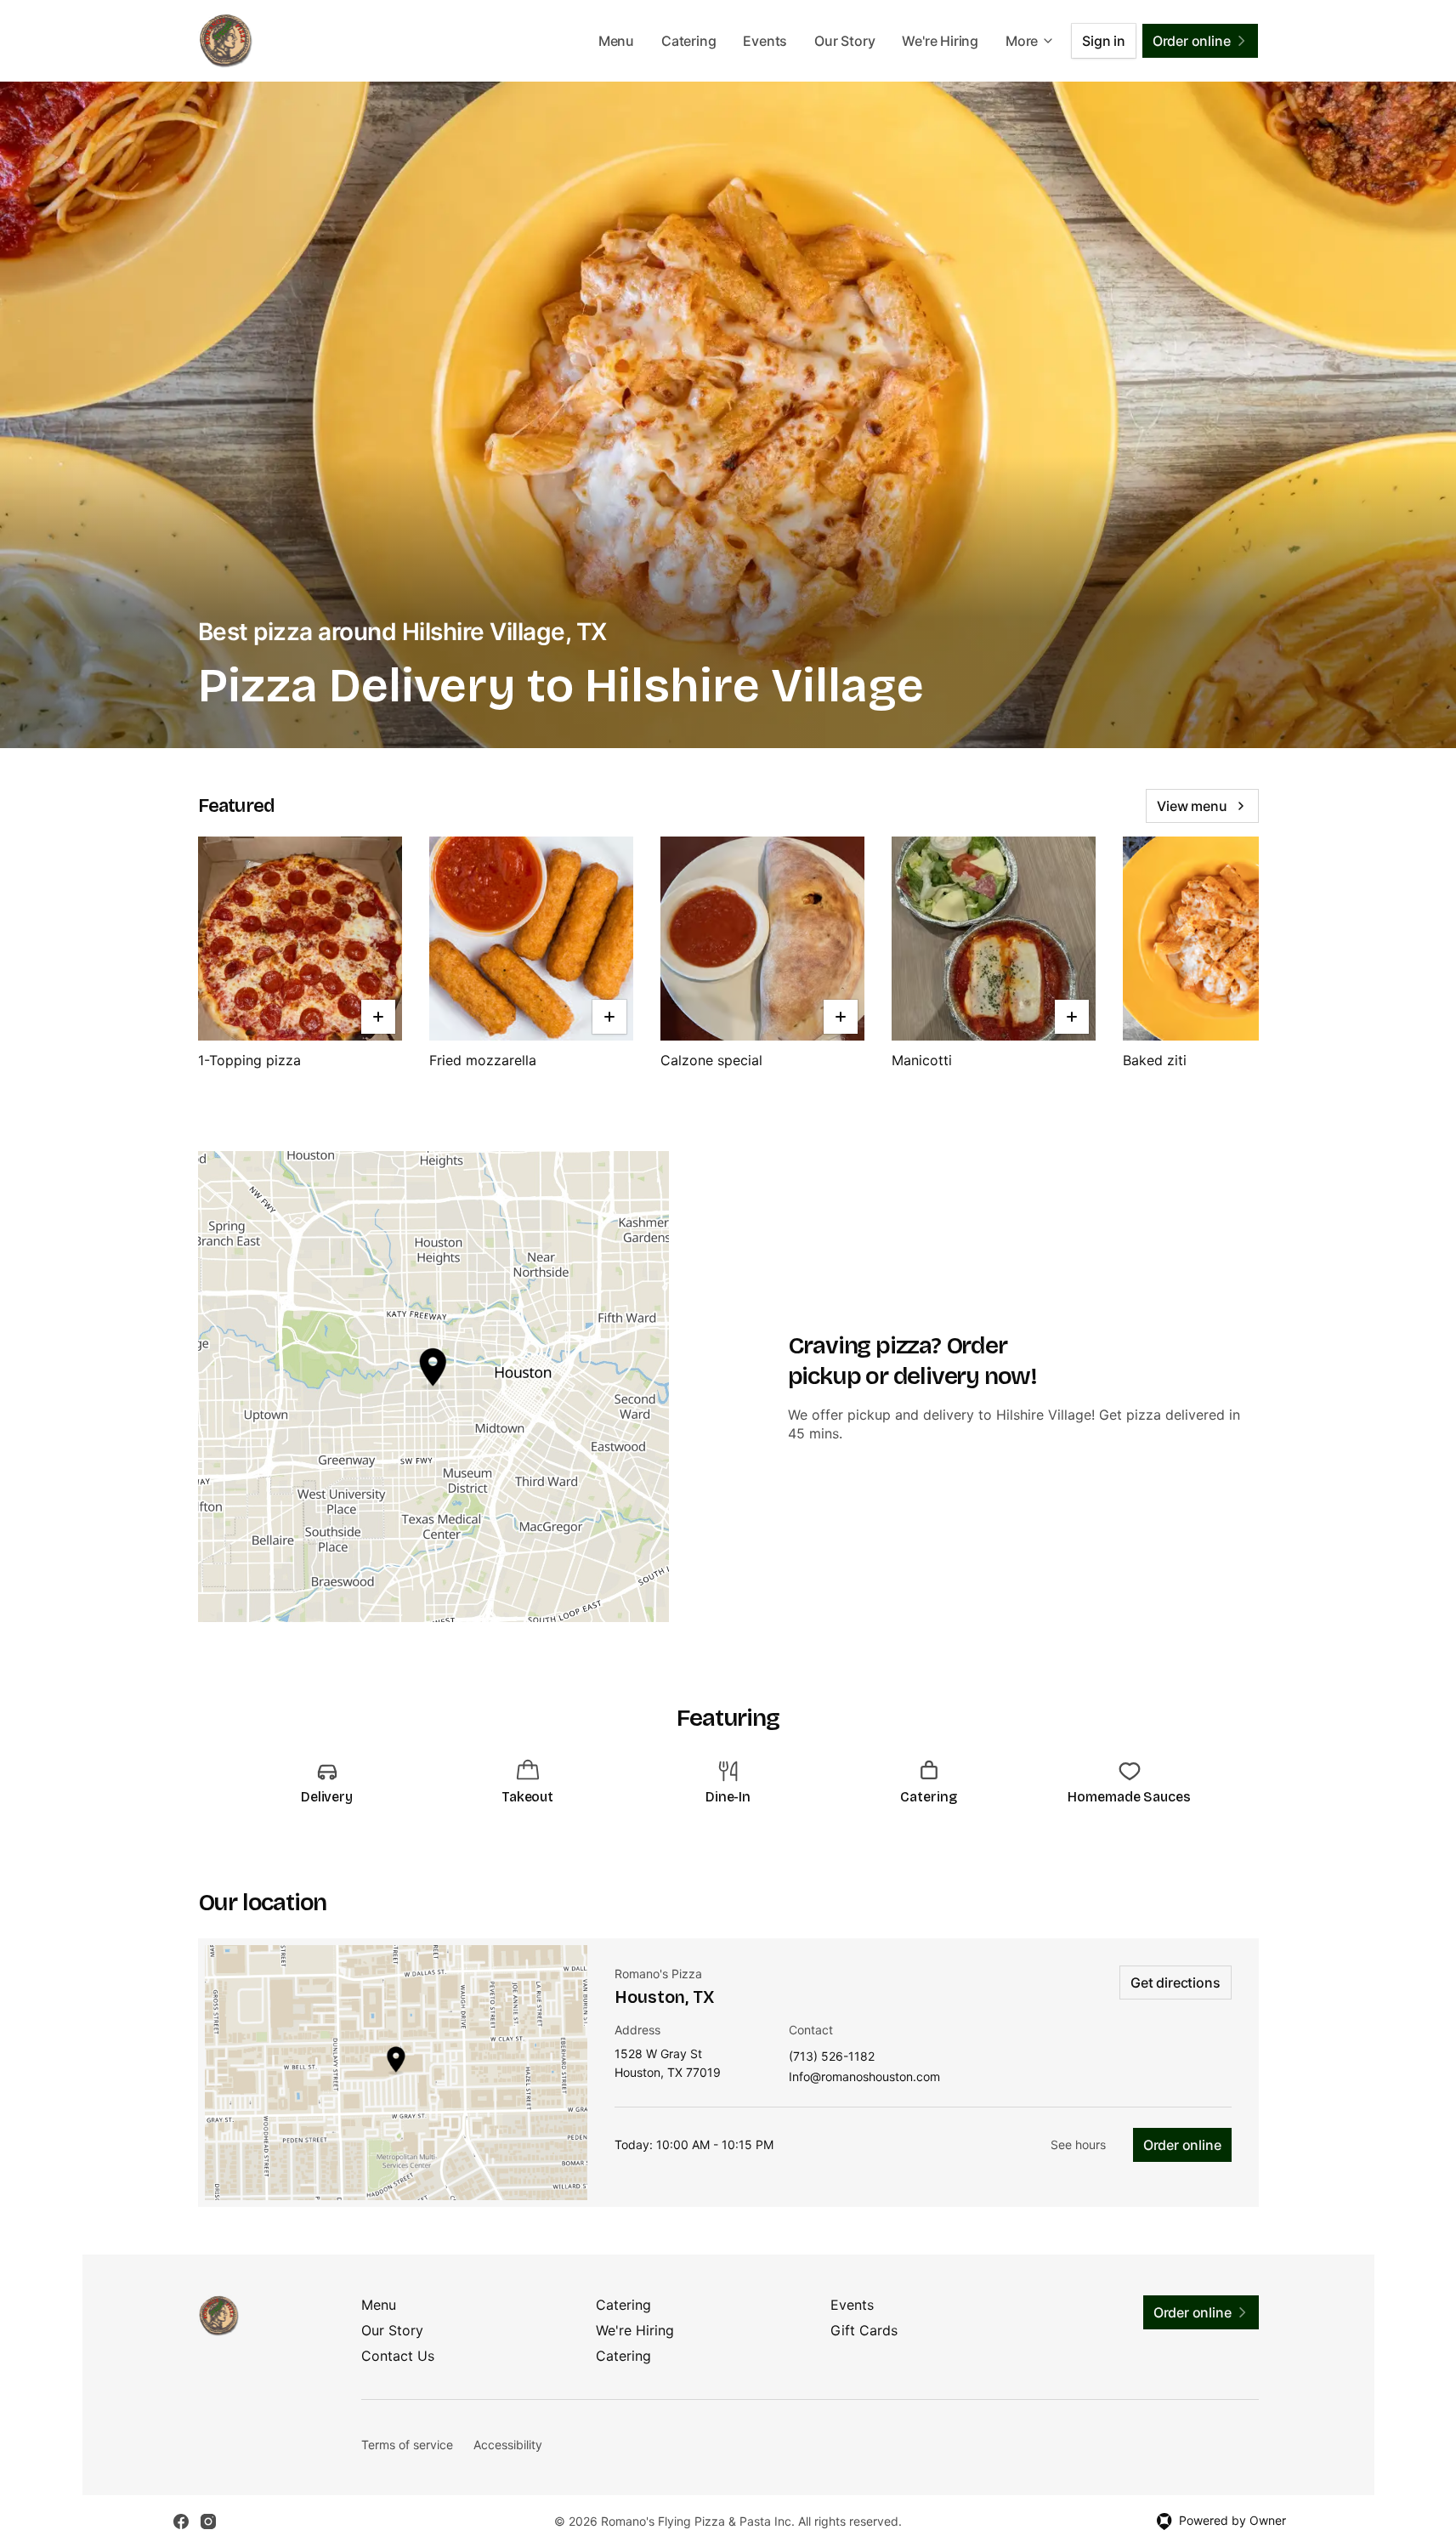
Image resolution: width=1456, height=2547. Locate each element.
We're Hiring (940, 41)
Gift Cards (864, 2330)
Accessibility (508, 2445)
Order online (1182, 2145)
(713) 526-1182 (832, 2057)
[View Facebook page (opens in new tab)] (181, 2521)
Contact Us (398, 2356)
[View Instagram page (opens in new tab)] (208, 2521)
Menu (616, 41)
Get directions (1175, 1983)
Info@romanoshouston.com (864, 2077)
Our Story (844, 41)
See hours (1078, 2144)
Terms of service (407, 2445)
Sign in (1104, 41)
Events (765, 41)
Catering (688, 41)
